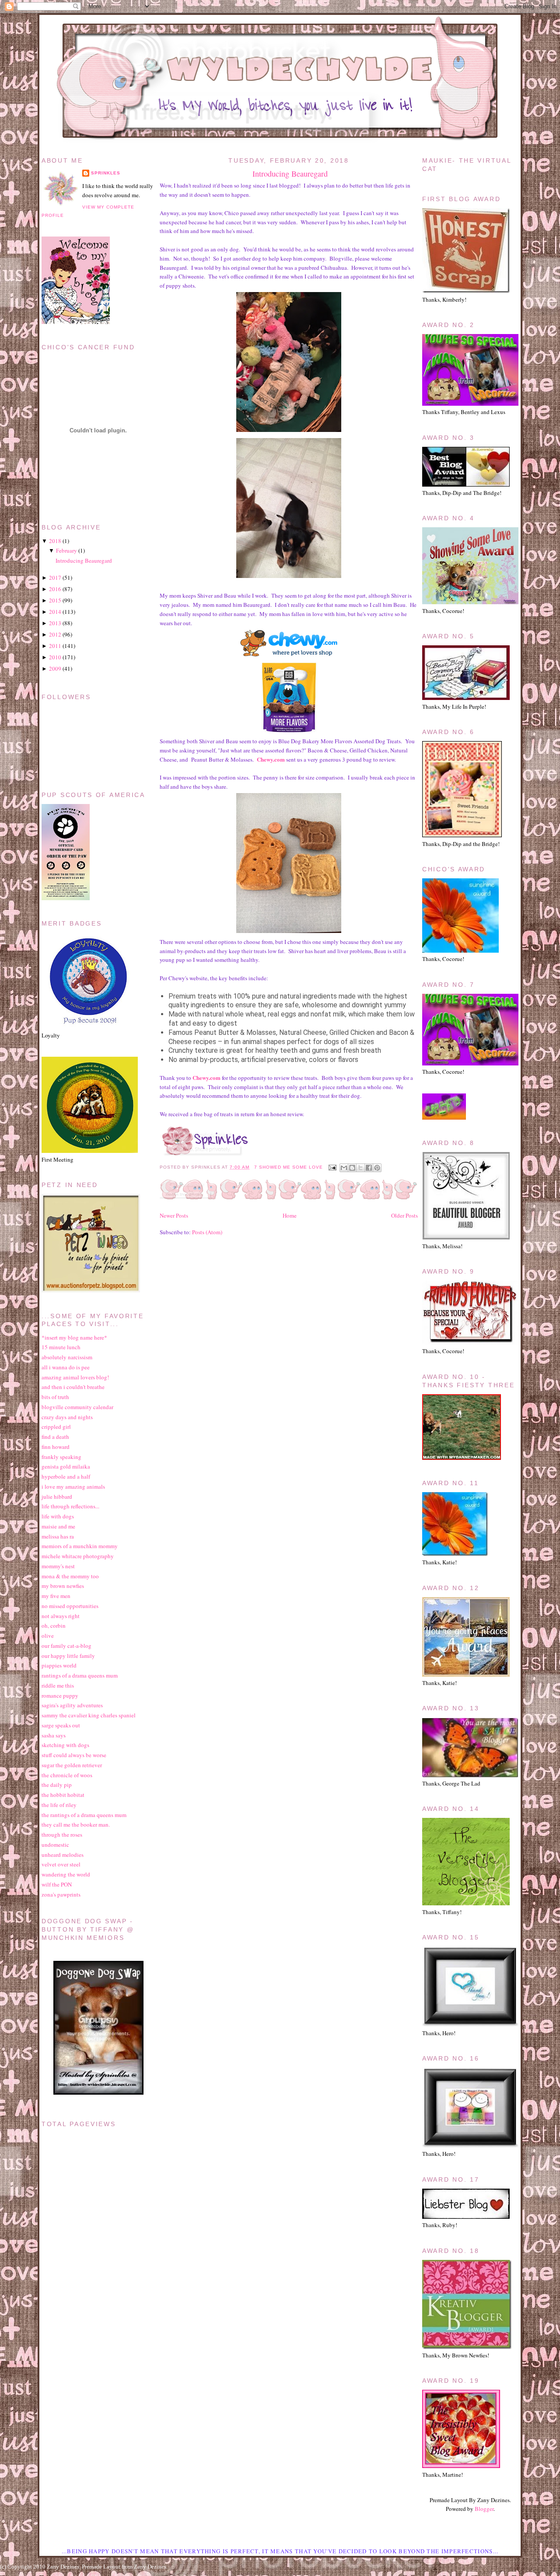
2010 (55, 657)
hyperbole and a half (66, 1476)
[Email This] (344, 1168)
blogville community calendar (77, 1407)
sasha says (54, 1735)
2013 (55, 623)
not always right (61, 1616)
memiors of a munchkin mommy (80, 1546)
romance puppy (60, 1695)
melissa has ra (58, 1536)
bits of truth (55, 1397)
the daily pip (57, 1785)
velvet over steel (61, 1864)
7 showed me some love (289, 1167)
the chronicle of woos (67, 1775)
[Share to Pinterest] (377, 1168)
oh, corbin (54, 1626)
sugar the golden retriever (72, 1765)
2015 (55, 600)
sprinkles (106, 173)
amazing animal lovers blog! (75, 1377)
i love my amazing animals (73, 1486)
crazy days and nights (67, 1417)
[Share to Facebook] (369, 1168)
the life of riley (59, 1805)
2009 (55, 668)
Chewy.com (271, 759)
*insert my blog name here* (74, 1337)
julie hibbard (57, 1497)
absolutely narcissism (67, 1357)
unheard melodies (63, 1855)
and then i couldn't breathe (73, 1387)
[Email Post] (332, 1167)
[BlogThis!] (352, 1168)
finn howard (56, 1447)
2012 (55, 634)
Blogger (484, 2509)
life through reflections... (70, 1506)
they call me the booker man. (76, 1824)
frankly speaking (61, 1457)
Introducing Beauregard (290, 174)
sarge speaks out (61, 1725)
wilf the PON (57, 1884)
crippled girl (56, 1427)
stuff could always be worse (74, 1755)
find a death (55, 1437)
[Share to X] (360, 1168)
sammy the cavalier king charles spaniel (89, 1715)
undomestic (55, 1845)
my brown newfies (63, 1586)
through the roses (62, 1835)
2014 (55, 612)
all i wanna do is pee (66, 1367)
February (66, 550)
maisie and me (58, 1526)
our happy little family (68, 1656)
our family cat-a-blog (66, 1646)
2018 (55, 541)
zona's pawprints (61, 1894)
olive (48, 1636)
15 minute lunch (61, 1347)
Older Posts (404, 1215)
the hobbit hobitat (63, 1795)
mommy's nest (58, 1566)
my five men (56, 1596)
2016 (55, 589)
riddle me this (58, 1685)
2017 (55, 578)
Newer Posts (174, 1215)
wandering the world (66, 1874)
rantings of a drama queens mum (80, 1675)
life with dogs (58, 1516)
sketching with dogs (65, 1745)
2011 (55, 646)
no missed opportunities (70, 1606)
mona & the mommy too (70, 1576)
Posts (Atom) (207, 1232)
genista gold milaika (66, 1466)
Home (290, 1215)
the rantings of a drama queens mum (84, 1815)
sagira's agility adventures (72, 1705)
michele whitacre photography (78, 1556)
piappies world (59, 1665)
